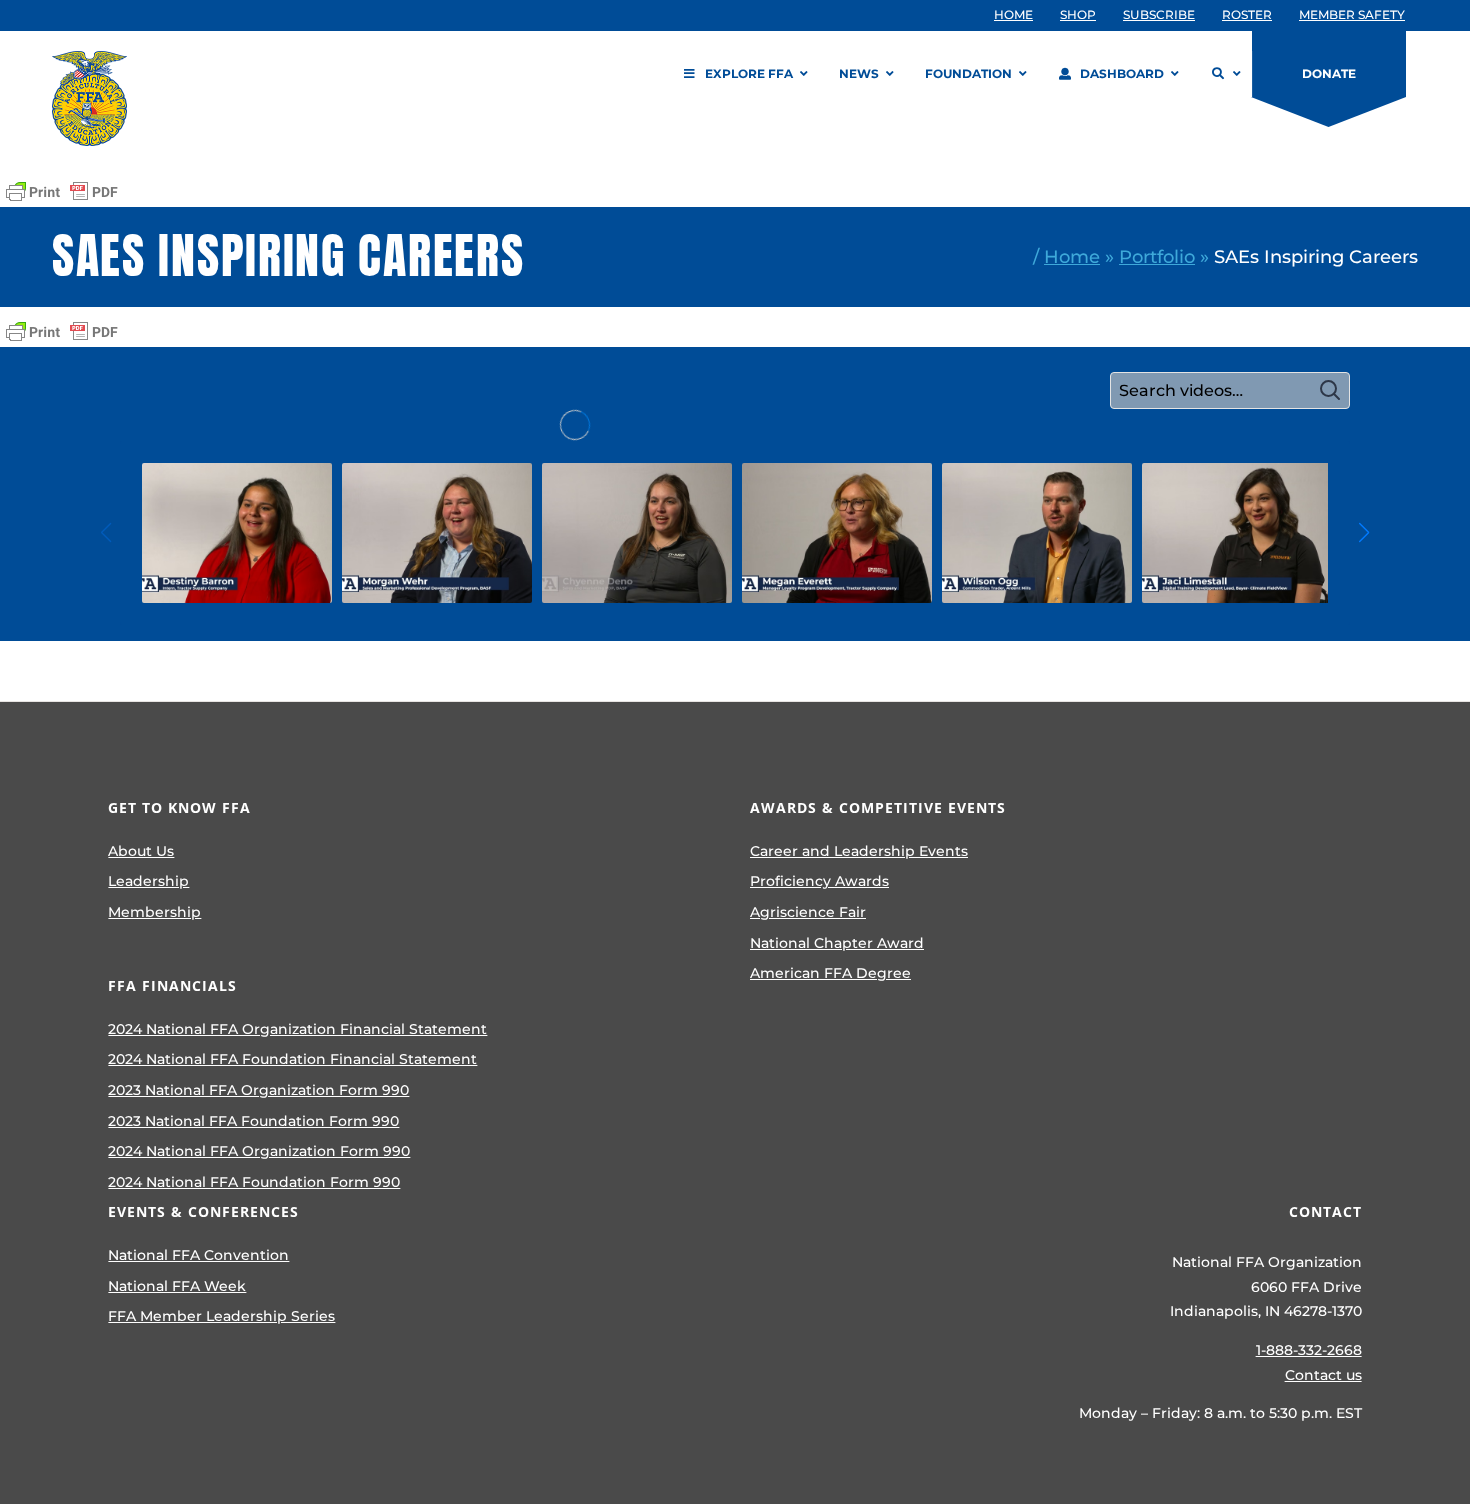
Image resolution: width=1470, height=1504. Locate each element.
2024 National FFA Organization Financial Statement (297, 1029)
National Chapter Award (837, 943)
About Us (141, 851)
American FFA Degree (830, 973)
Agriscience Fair (808, 912)
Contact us (1323, 1375)
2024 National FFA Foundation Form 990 (254, 1182)
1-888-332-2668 (1309, 1350)
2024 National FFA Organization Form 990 (259, 1151)
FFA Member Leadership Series (221, 1316)
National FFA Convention (198, 1255)
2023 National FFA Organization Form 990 (258, 1090)
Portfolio (1157, 256)
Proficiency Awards (819, 881)
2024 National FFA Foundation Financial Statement (292, 1059)
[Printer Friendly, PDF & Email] (62, 192)
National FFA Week (177, 1286)
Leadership (148, 881)
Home (1072, 256)
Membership (154, 912)
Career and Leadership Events (859, 851)
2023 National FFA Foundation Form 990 (253, 1121)
